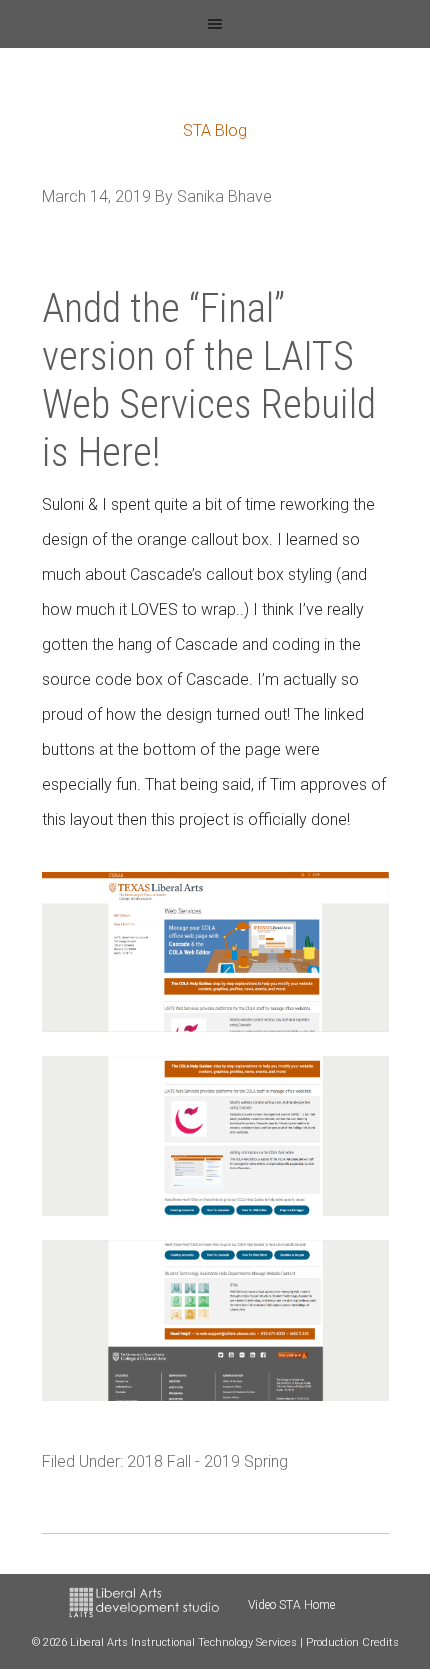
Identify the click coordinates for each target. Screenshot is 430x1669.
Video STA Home (291, 1605)
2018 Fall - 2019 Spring (207, 1461)
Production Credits (352, 1642)
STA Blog (215, 130)
